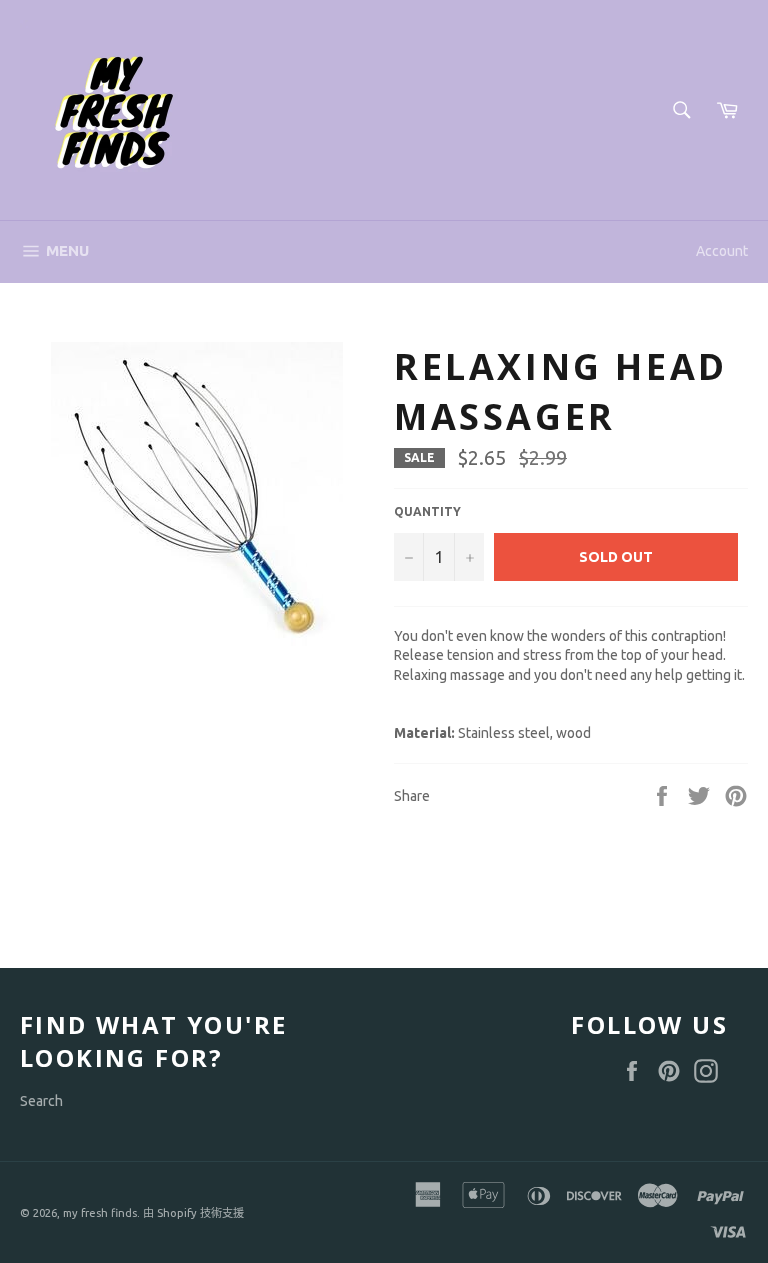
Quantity (427, 511)
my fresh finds (100, 1213)
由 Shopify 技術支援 (193, 1213)
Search (41, 1101)
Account (722, 251)
